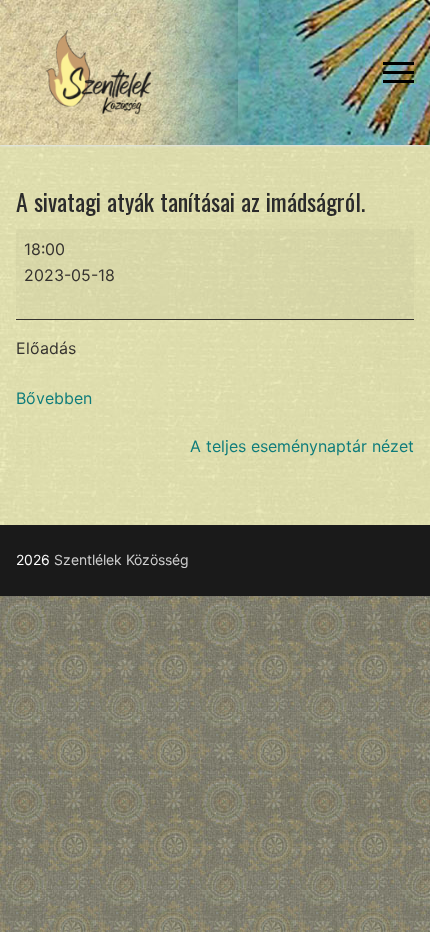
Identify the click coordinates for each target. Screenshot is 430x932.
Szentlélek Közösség (121, 559)
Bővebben (54, 398)
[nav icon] (398, 73)
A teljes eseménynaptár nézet (302, 446)
